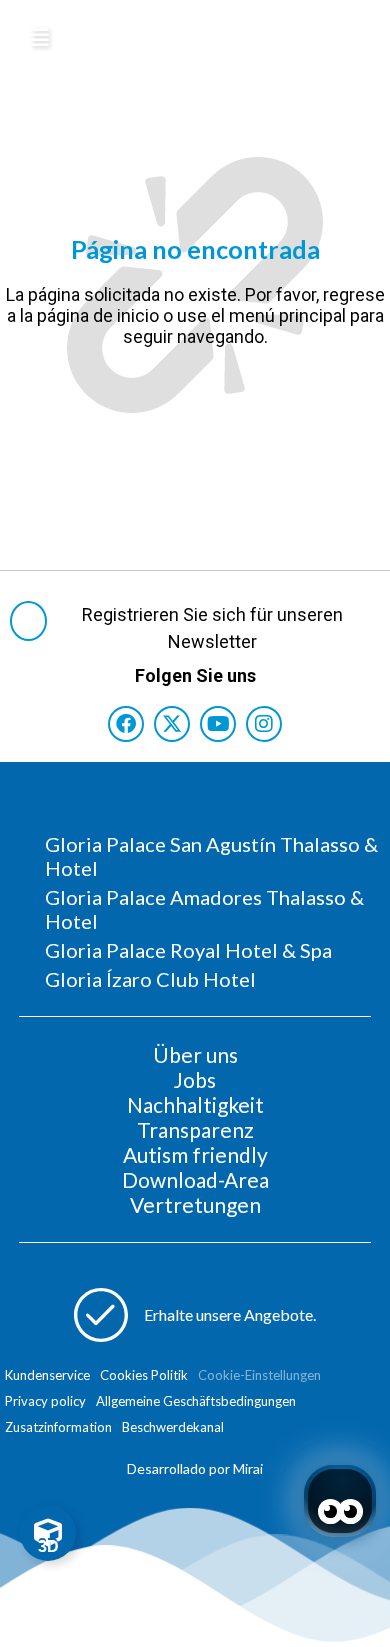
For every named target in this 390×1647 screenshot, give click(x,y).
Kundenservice (47, 1375)
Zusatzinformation (58, 1427)
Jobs (195, 1079)
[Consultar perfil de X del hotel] (172, 724)
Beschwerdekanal (173, 1427)
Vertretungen (195, 1204)
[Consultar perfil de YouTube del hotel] (218, 724)
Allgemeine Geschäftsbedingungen (196, 1401)
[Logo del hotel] (193, 33)
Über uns (195, 1054)
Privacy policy (45, 1401)
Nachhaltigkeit (195, 1104)
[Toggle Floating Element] (48, 1533)
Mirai (248, 1468)
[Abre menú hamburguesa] (40, 38)
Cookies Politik (144, 1375)
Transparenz (195, 1129)
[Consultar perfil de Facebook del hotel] (126, 724)
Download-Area (195, 1179)
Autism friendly (195, 1154)
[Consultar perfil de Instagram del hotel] (264, 724)
